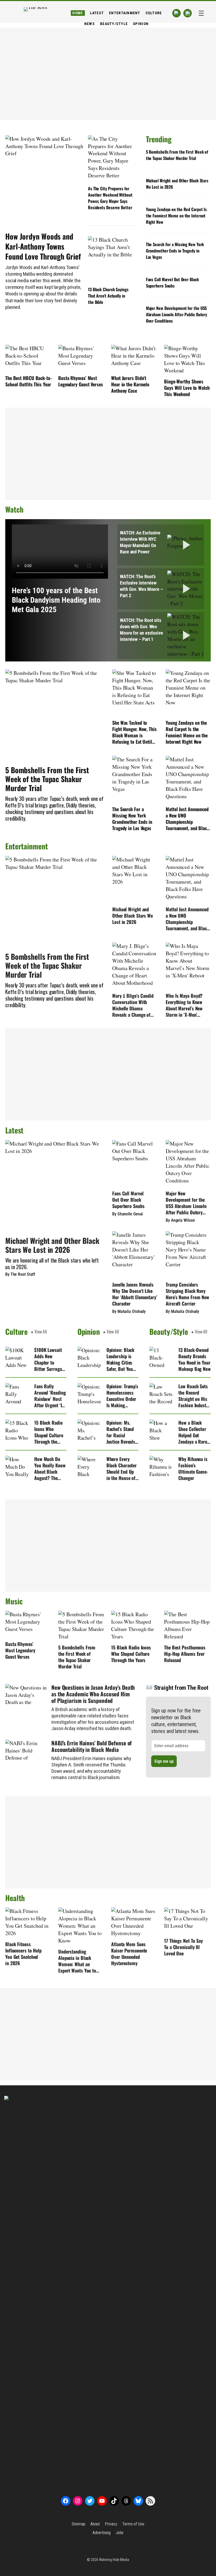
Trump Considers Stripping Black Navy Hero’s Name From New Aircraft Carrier (187, 1294)
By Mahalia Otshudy (129, 1311)
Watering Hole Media (114, 2560)
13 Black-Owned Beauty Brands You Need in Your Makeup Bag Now (195, 1359)
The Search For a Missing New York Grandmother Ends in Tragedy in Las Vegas (175, 251)
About (95, 2524)
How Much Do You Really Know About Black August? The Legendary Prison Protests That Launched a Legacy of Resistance (50, 1468)
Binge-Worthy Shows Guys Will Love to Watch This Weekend (187, 388)
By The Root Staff (20, 1274)
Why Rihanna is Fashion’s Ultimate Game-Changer (193, 1468)
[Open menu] (201, 13)
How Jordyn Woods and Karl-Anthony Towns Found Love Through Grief (43, 246)
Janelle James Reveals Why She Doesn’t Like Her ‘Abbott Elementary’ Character (135, 1294)
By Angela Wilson (180, 1220)
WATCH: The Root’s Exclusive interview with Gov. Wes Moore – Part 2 (141, 586)
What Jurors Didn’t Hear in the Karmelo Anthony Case (130, 384)
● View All (39, 1332)
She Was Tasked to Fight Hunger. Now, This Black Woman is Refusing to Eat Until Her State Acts (134, 732)
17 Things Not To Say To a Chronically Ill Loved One (183, 1947)
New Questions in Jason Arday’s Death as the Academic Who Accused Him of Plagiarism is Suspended (93, 1694)
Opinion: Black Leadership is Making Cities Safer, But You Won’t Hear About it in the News (121, 1359)
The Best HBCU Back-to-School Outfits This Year (29, 381)
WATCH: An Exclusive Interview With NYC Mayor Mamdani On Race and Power (140, 542)
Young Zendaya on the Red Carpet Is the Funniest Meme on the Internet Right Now (176, 216)
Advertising (102, 2533)
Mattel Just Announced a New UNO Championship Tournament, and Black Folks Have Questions (187, 819)
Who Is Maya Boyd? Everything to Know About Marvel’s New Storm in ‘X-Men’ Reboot (184, 1005)
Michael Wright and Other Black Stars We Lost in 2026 (177, 184)
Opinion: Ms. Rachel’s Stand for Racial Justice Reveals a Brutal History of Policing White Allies (122, 1432)
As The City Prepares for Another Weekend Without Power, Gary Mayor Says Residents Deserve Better (110, 198)
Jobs (120, 2533)
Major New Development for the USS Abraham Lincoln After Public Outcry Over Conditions (177, 314)
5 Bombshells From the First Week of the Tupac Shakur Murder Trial (177, 155)
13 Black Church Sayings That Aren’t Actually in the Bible (108, 296)
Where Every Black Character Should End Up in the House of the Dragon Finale (122, 1468)
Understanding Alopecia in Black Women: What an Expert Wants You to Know (77, 1961)
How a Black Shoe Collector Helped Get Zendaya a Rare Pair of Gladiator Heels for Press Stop (194, 1432)
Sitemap (78, 2524)
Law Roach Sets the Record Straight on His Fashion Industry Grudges (194, 1396)
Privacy (111, 2524)
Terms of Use (133, 2524)
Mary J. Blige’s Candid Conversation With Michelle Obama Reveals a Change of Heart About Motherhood (133, 1005)
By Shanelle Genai (127, 1214)
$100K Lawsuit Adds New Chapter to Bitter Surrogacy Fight (50, 1359)
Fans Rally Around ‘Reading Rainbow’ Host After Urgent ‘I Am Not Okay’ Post (50, 1396)
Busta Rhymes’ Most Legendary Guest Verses (81, 381)
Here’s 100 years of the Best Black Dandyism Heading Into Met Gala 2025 (56, 600)
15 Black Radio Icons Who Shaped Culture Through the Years (49, 1432)
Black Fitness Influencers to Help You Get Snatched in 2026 (23, 1954)
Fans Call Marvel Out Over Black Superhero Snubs (172, 283)
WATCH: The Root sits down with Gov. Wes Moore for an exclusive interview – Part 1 (141, 630)
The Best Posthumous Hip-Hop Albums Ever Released (185, 1654)
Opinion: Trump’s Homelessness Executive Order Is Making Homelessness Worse (122, 1396)
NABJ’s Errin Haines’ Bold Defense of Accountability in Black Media (92, 1746)
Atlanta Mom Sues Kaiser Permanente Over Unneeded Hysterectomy (129, 1954)
